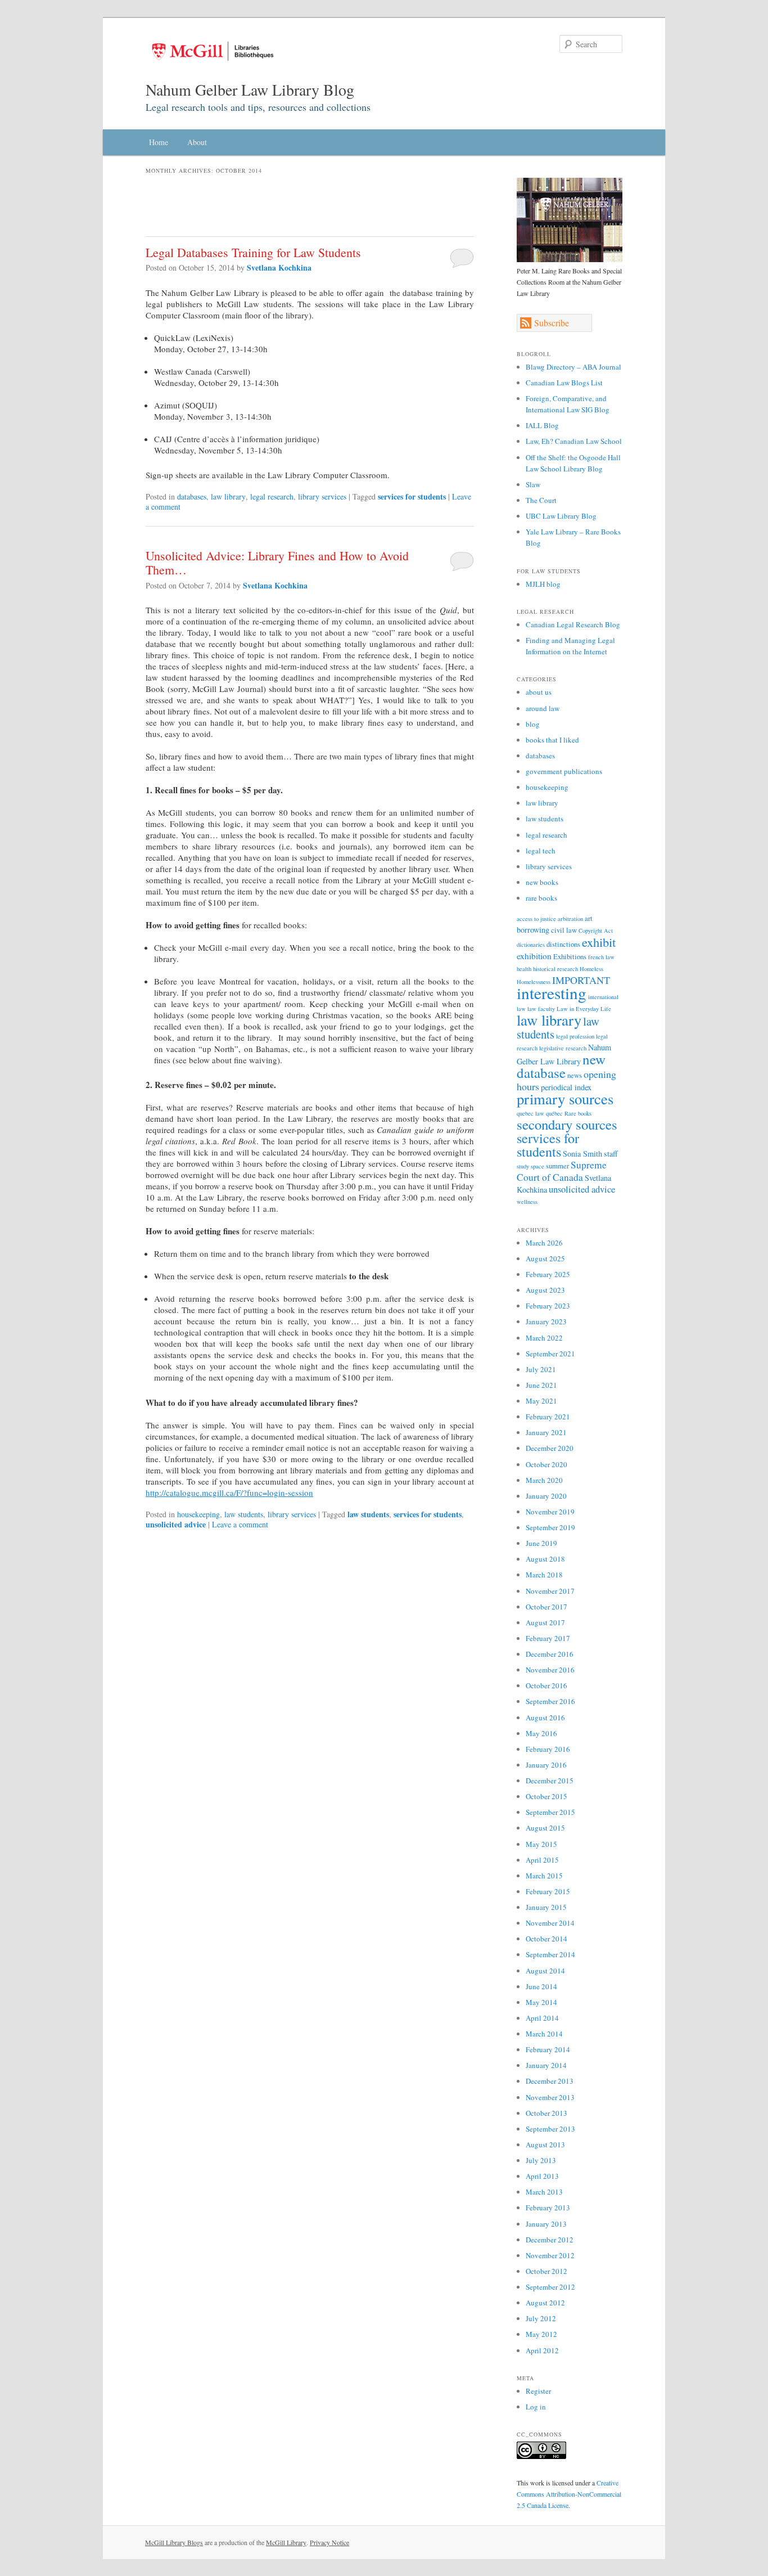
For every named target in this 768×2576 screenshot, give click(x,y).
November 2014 (550, 1923)
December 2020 (550, 1448)
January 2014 (546, 2065)
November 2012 (550, 2255)
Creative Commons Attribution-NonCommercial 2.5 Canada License (569, 2494)
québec (554, 1113)
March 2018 (544, 1575)
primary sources (565, 1099)
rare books (541, 898)
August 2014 (545, 1971)
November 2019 (550, 1512)
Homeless (591, 969)
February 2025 (548, 1274)
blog (533, 724)
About (197, 142)
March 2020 (544, 1480)
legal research (272, 496)
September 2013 (550, 2129)
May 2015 (541, 1844)
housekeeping (198, 1514)
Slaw (533, 484)
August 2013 (545, 2145)
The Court (541, 500)
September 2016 (550, 1701)
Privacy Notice (329, 2542)
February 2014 (548, 2049)
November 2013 (550, 2097)
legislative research (563, 1048)
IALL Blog (542, 425)
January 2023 (546, 1321)
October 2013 (546, 2113)
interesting (552, 993)
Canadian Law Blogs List (564, 383)
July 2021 (541, 1369)
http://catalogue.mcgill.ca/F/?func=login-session (229, 1492)
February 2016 (548, 1749)
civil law (564, 930)
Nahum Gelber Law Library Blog (250, 89)
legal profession (575, 1036)
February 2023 (548, 1306)
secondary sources (567, 1124)
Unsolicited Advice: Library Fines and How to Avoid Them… (277, 563)
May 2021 (541, 1401)
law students (244, 1514)
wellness (527, 1202)
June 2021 (541, 1385)
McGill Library (286, 2542)
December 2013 (550, 2081)
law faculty (541, 1009)
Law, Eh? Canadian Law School (574, 441)
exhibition (534, 956)
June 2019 (541, 1543)
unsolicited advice (176, 1524)
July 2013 (541, 2160)
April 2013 (542, 2176)
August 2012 (545, 2303)
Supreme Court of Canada (562, 1171)
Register (538, 2391)
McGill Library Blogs (174, 2542)
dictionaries (531, 945)
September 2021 (550, 1354)
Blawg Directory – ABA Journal (573, 367)
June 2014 (541, 1986)
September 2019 (550, 1527)
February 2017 (548, 1638)
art (589, 918)
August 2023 (545, 1290)
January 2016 (546, 1765)
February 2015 (548, 1891)
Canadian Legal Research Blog (573, 624)
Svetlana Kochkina (279, 268)
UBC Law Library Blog (561, 516)
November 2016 (550, 1670)
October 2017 (546, 1607)
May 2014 (541, 2002)
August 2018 (545, 1559)
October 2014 (546, 1939)
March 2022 (544, 1338)
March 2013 (544, 2192)
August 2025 (545, 1258)
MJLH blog (543, 584)
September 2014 (550, 1954)
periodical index (566, 1087)
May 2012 (541, 2334)
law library (228, 496)
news (575, 1075)
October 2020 (546, 1464)
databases (192, 496)
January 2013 (546, 2224)
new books (542, 882)
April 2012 (542, 2350)
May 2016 (541, 1733)
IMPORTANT (581, 980)
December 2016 (550, 1654)
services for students (412, 496)
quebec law (530, 1113)
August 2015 (545, 1828)
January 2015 (546, 1907)
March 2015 (544, 1876)
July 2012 (541, 2318)
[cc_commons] (541, 2456)
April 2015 (542, 1860)
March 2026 (544, 1243)
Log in (536, 2407)
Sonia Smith (582, 1154)
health (524, 969)
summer (557, 1166)
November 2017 (550, 1591)
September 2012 (550, 2287)
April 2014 (542, 2018)
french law (601, 957)
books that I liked (552, 740)
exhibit (599, 942)
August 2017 (545, 1622)
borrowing (533, 930)
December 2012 (550, 2240)
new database (561, 1066)
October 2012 (546, 2271)
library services (322, 496)
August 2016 (545, 1718)
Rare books (578, 1113)
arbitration (570, 919)
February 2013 (548, 2208)
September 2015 (550, 1812)
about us (539, 692)
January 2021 (546, 1432)
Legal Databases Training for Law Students (253, 252)
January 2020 (546, 1496)
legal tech (541, 851)
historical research (555, 969)
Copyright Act (596, 930)
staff (611, 1154)
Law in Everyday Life (584, 1009)
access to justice (536, 919)
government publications (564, 771)
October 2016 (546, 1685)
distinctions (563, 944)
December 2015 (550, 1781)
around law (543, 708)
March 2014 (544, 2034)
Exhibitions (570, 956)
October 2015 (546, 1796)
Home (159, 142)
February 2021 (548, 1417)
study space (530, 1166)
